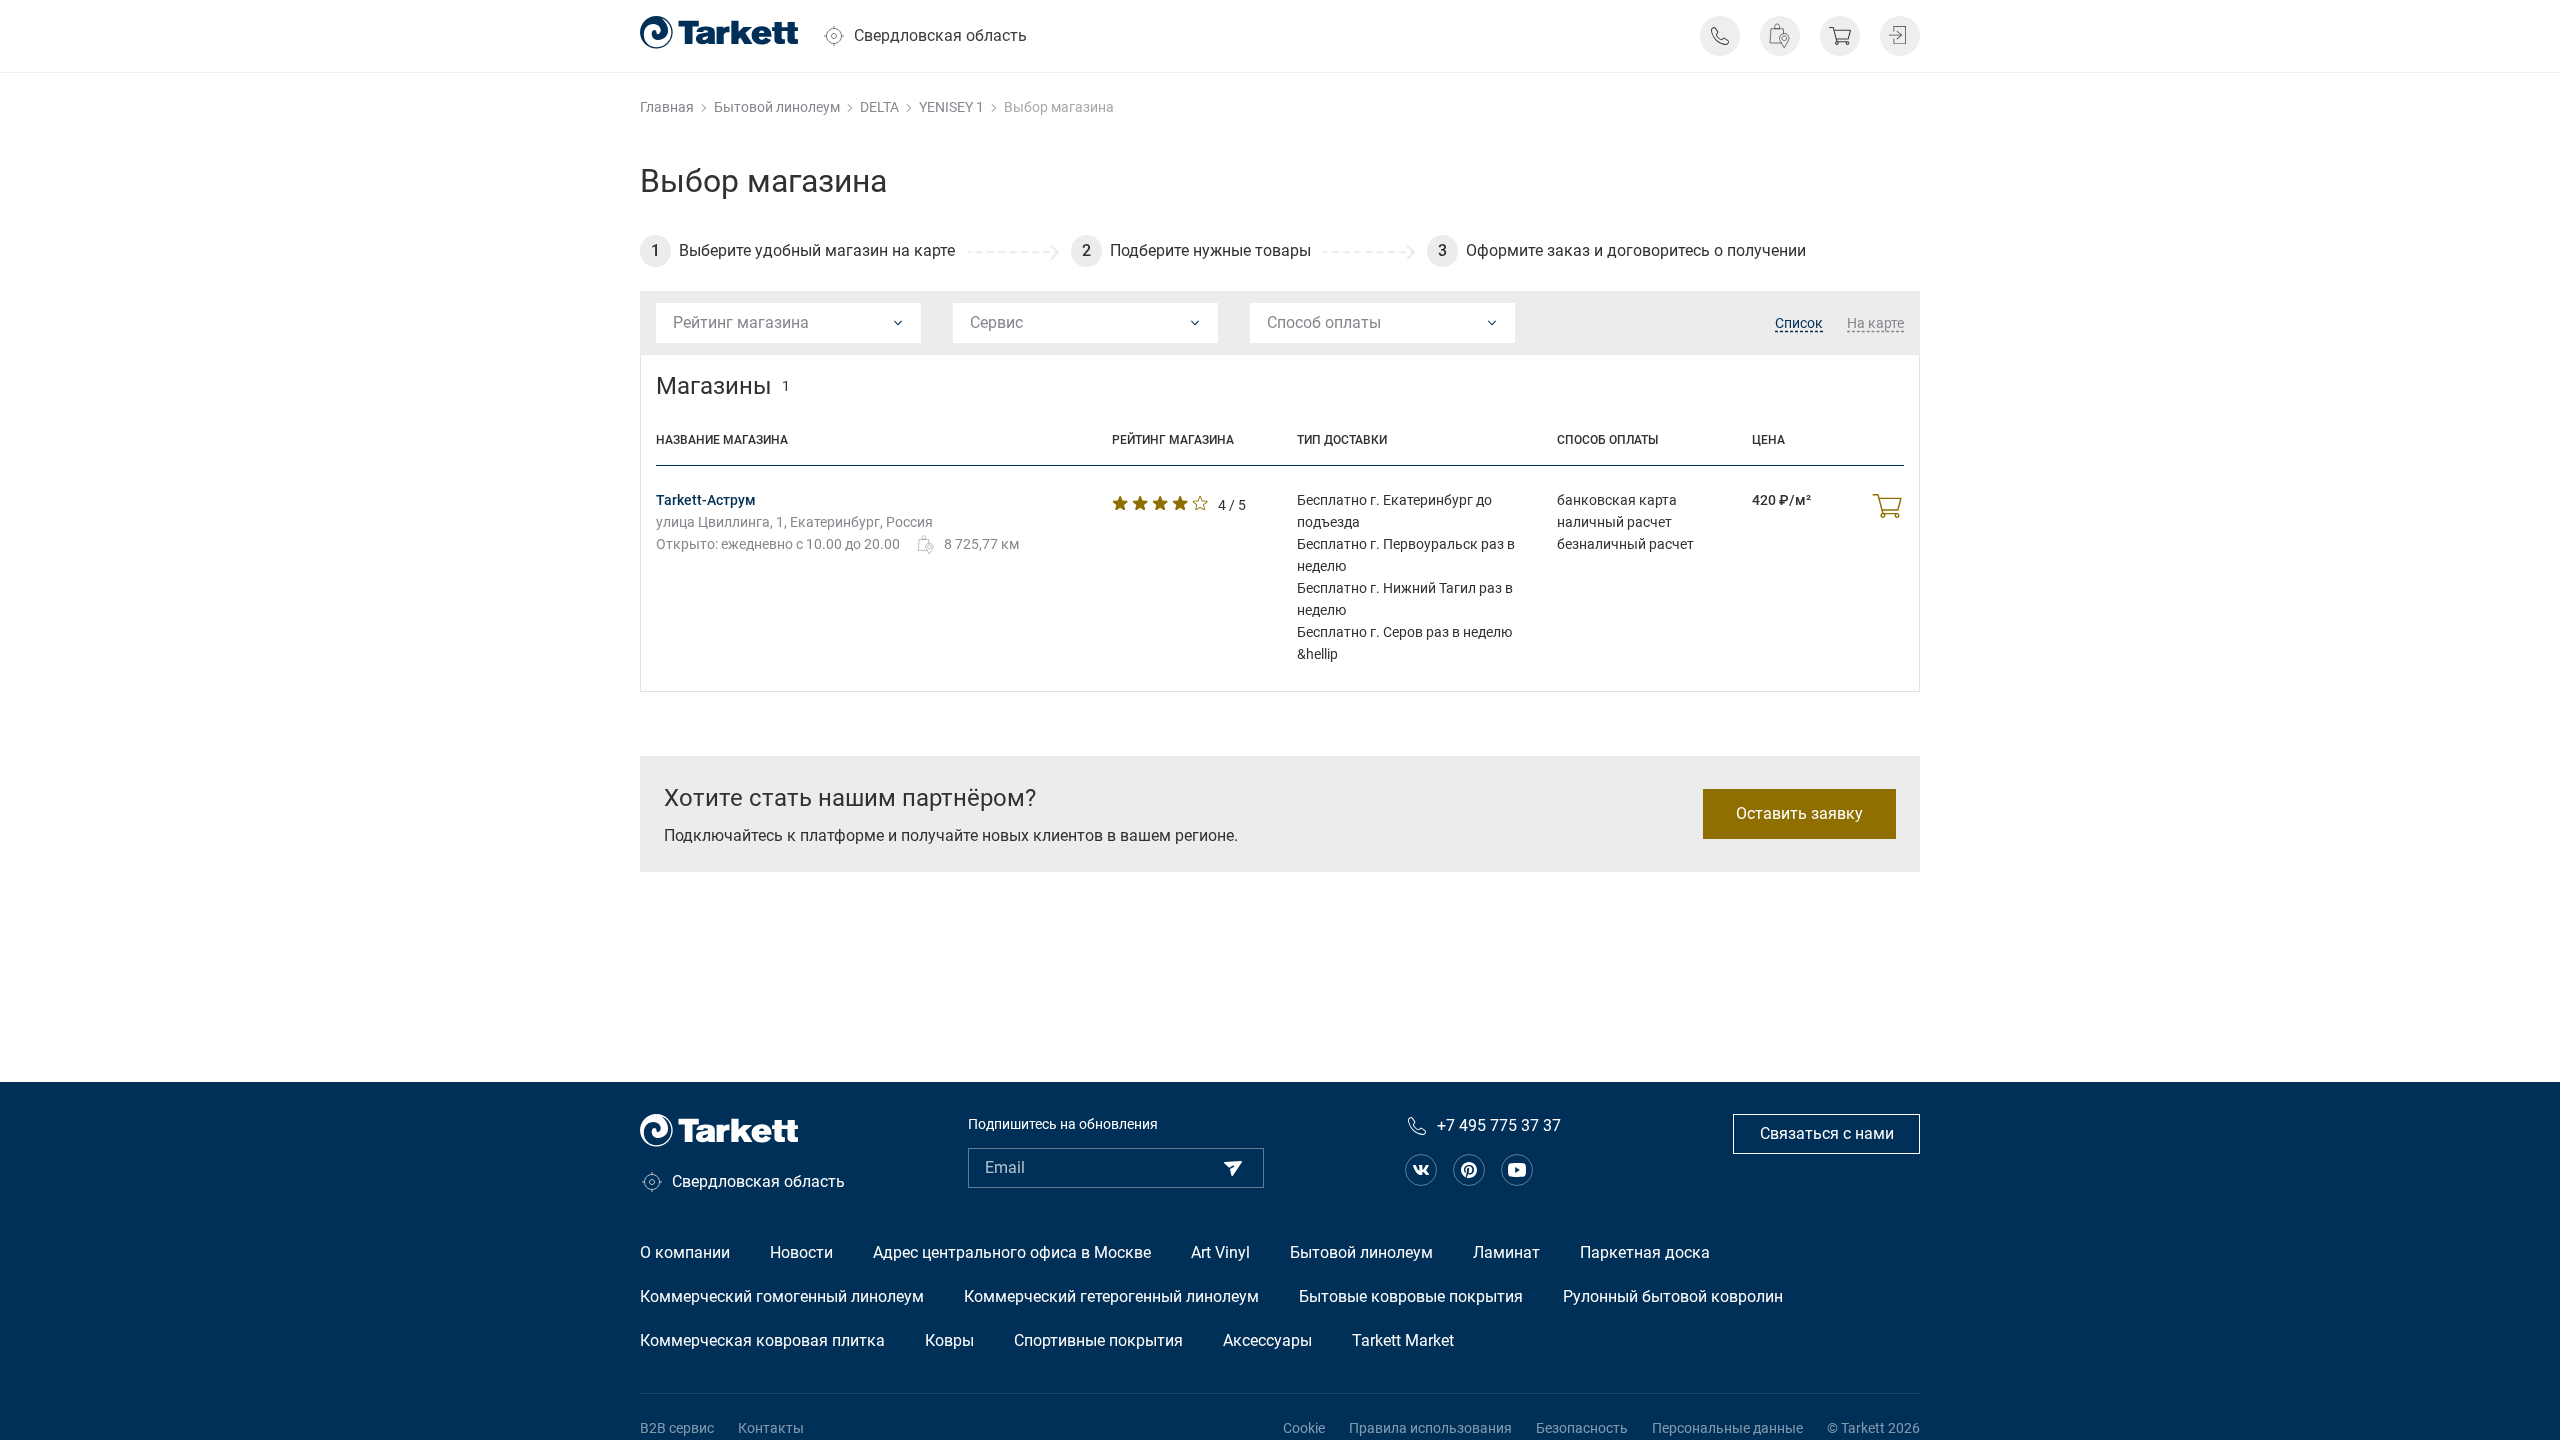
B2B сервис (677, 1428)
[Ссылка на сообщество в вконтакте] (1421, 1170)
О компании (685, 1252)
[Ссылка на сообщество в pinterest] (1469, 1170)
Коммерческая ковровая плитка (762, 1340)
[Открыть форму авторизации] (1900, 36)
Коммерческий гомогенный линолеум (782, 1296)
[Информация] (1720, 36)
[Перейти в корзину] (1840, 36)
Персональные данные (1727, 1428)
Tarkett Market (1403, 1340)
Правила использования (1430, 1428)
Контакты (771, 1428)
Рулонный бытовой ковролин (1673, 1296)
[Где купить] (1780, 36)
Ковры (949, 1340)
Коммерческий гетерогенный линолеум (1111, 1296)
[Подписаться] (1233, 1168)
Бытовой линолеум (1361, 1252)
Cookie (1304, 1428)
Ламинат (1506, 1252)
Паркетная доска (1645, 1252)
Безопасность (1582, 1428)
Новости (801, 1252)
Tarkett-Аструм (706, 500)
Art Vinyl (1220, 1252)
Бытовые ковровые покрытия (1411, 1296)
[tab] (1799, 324)
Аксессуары (1267, 1340)
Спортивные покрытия (1098, 1340)
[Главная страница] (719, 32)
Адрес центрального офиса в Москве (1012, 1252)
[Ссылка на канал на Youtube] (1517, 1170)
